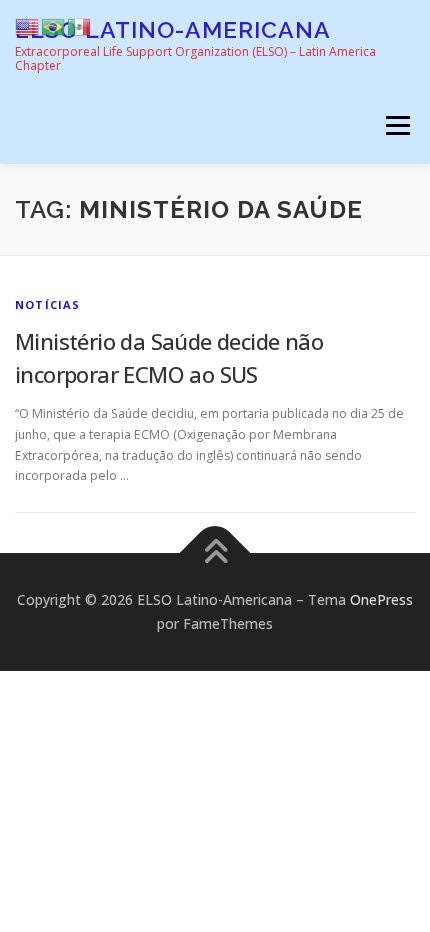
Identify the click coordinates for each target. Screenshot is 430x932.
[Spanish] (80, 25)
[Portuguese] (54, 25)
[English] (28, 25)
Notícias (48, 304)
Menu (396, 125)
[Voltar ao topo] (215, 553)
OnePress (381, 599)
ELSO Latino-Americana (173, 29)
